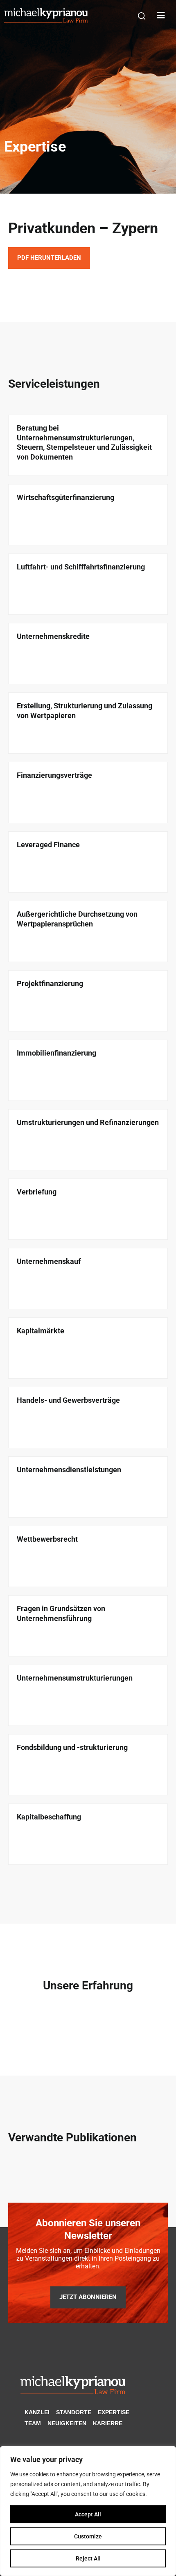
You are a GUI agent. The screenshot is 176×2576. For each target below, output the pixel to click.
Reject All (88, 2558)
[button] (142, 16)
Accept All (88, 2514)
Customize (88, 2536)
